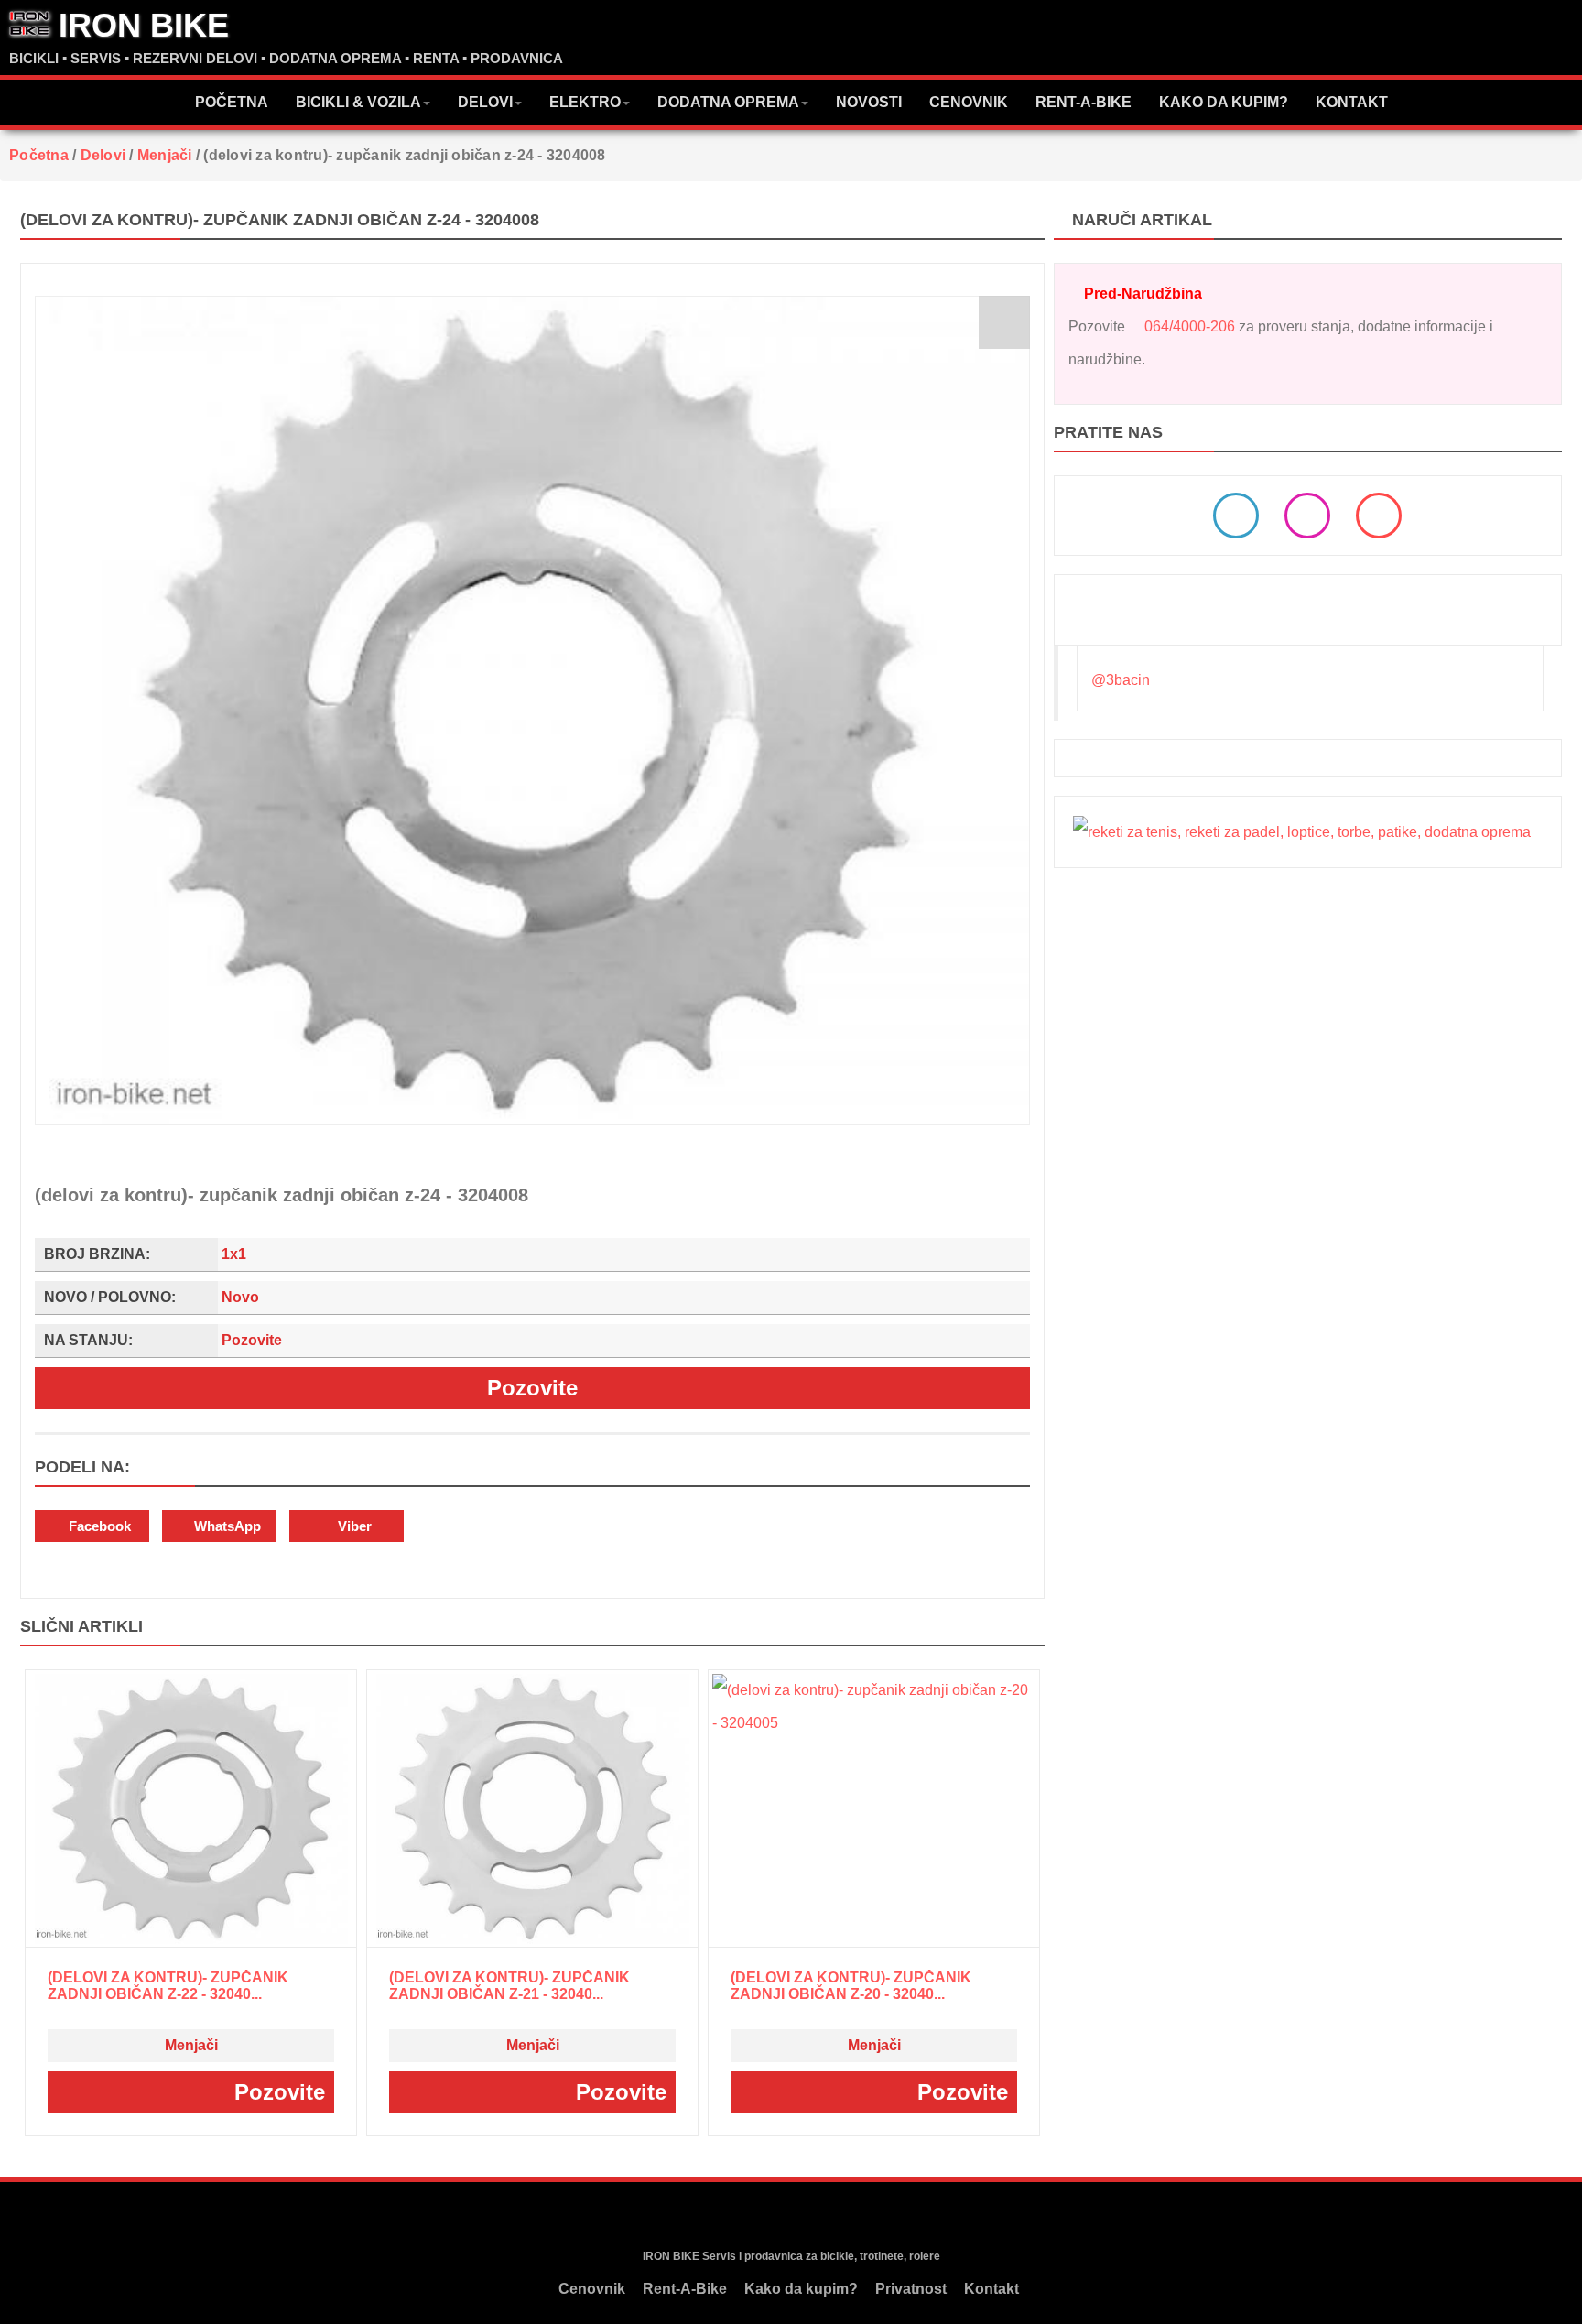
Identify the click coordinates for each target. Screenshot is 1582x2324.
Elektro (585, 102)
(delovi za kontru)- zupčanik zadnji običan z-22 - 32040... (168, 1986)
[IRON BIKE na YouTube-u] (824, 2216)
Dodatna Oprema (728, 102)
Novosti (869, 102)
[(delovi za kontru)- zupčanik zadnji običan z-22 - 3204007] (191, 1809)
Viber (353, 1526)
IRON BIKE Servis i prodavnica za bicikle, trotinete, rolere (791, 2256)
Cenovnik (969, 102)
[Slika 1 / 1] (532, 711)
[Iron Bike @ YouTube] (1379, 516)
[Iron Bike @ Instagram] (1307, 516)
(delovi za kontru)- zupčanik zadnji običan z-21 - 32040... (509, 1986)
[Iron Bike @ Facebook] (1236, 516)
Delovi (485, 102)
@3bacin (1121, 680)
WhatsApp (226, 1526)
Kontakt (1352, 102)
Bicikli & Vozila (358, 102)
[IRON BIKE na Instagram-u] (789, 2216)
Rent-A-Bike (1084, 102)
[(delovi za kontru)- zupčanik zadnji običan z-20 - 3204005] (874, 1809)
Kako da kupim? (1224, 102)
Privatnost (911, 2289)
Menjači (191, 2045)
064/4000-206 (1190, 326)
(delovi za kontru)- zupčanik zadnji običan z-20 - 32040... (851, 1986)
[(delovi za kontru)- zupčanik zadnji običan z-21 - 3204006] (533, 1809)
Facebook (98, 1526)
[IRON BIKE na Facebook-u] (754, 2216)
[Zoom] (1004, 322)
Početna (232, 102)
